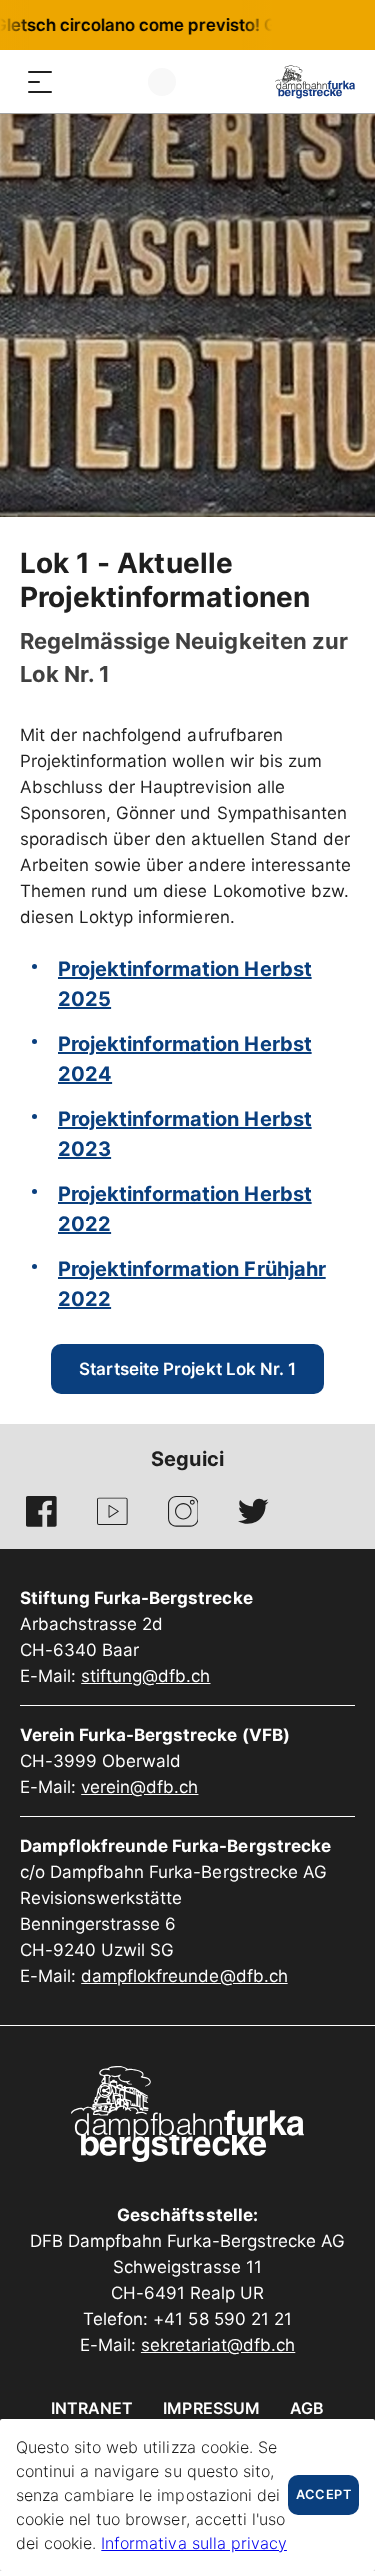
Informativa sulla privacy (194, 2543)
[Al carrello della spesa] (120, 81)
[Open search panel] (80, 81)
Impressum (211, 2408)
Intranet (92, 2408)
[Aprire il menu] (40, 81)
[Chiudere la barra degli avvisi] (294, 25)
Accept (323, 2494)
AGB (307, 2408)
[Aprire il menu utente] (162, 81)
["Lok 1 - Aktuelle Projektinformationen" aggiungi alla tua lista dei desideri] (337, 567)
